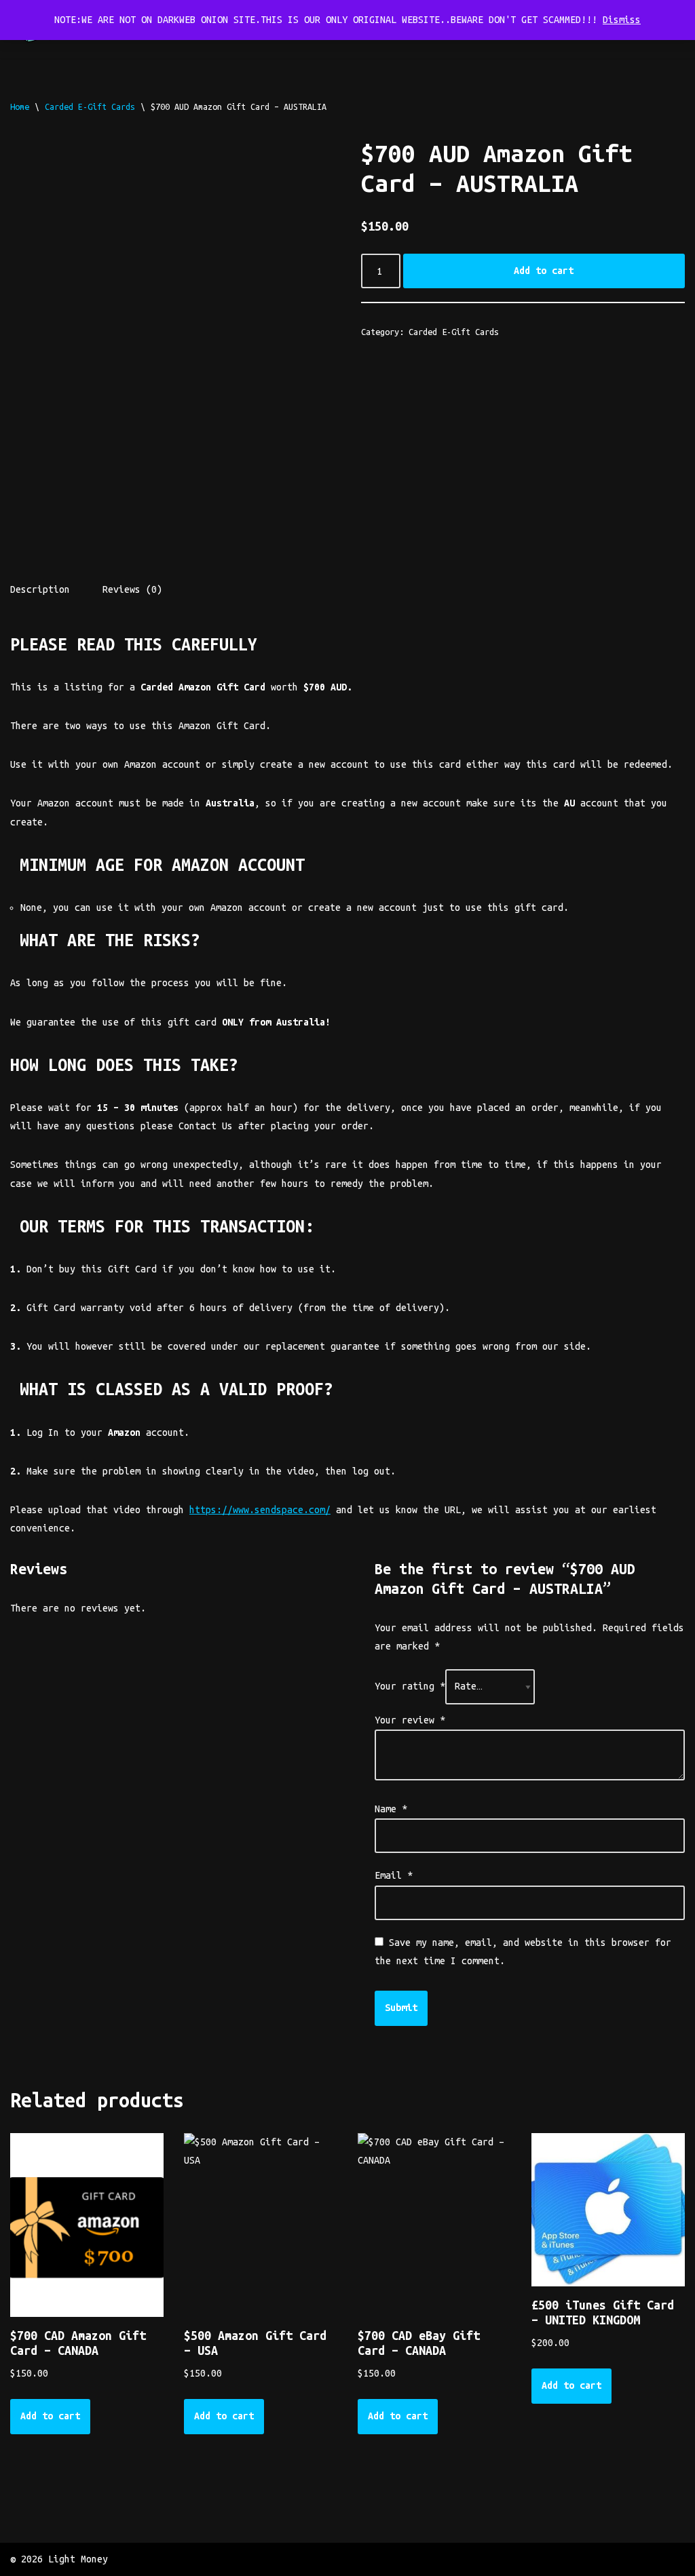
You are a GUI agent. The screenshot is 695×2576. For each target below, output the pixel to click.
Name (391, 1809)
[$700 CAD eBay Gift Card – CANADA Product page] (434, 2225)
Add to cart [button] (50, 2416)
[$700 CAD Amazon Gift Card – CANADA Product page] (87, 2225)
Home (20, 106)
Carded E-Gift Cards (90, 106)
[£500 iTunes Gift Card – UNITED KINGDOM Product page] (608, 2210)
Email (394, 1875)
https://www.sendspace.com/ (260, 1510)
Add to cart (544, 271)
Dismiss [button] (622, 20)
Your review (410, 1720)
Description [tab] (40, 589)
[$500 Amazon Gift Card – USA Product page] (260, 2225)
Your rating (410, 1686)
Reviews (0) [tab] (132, 589)
